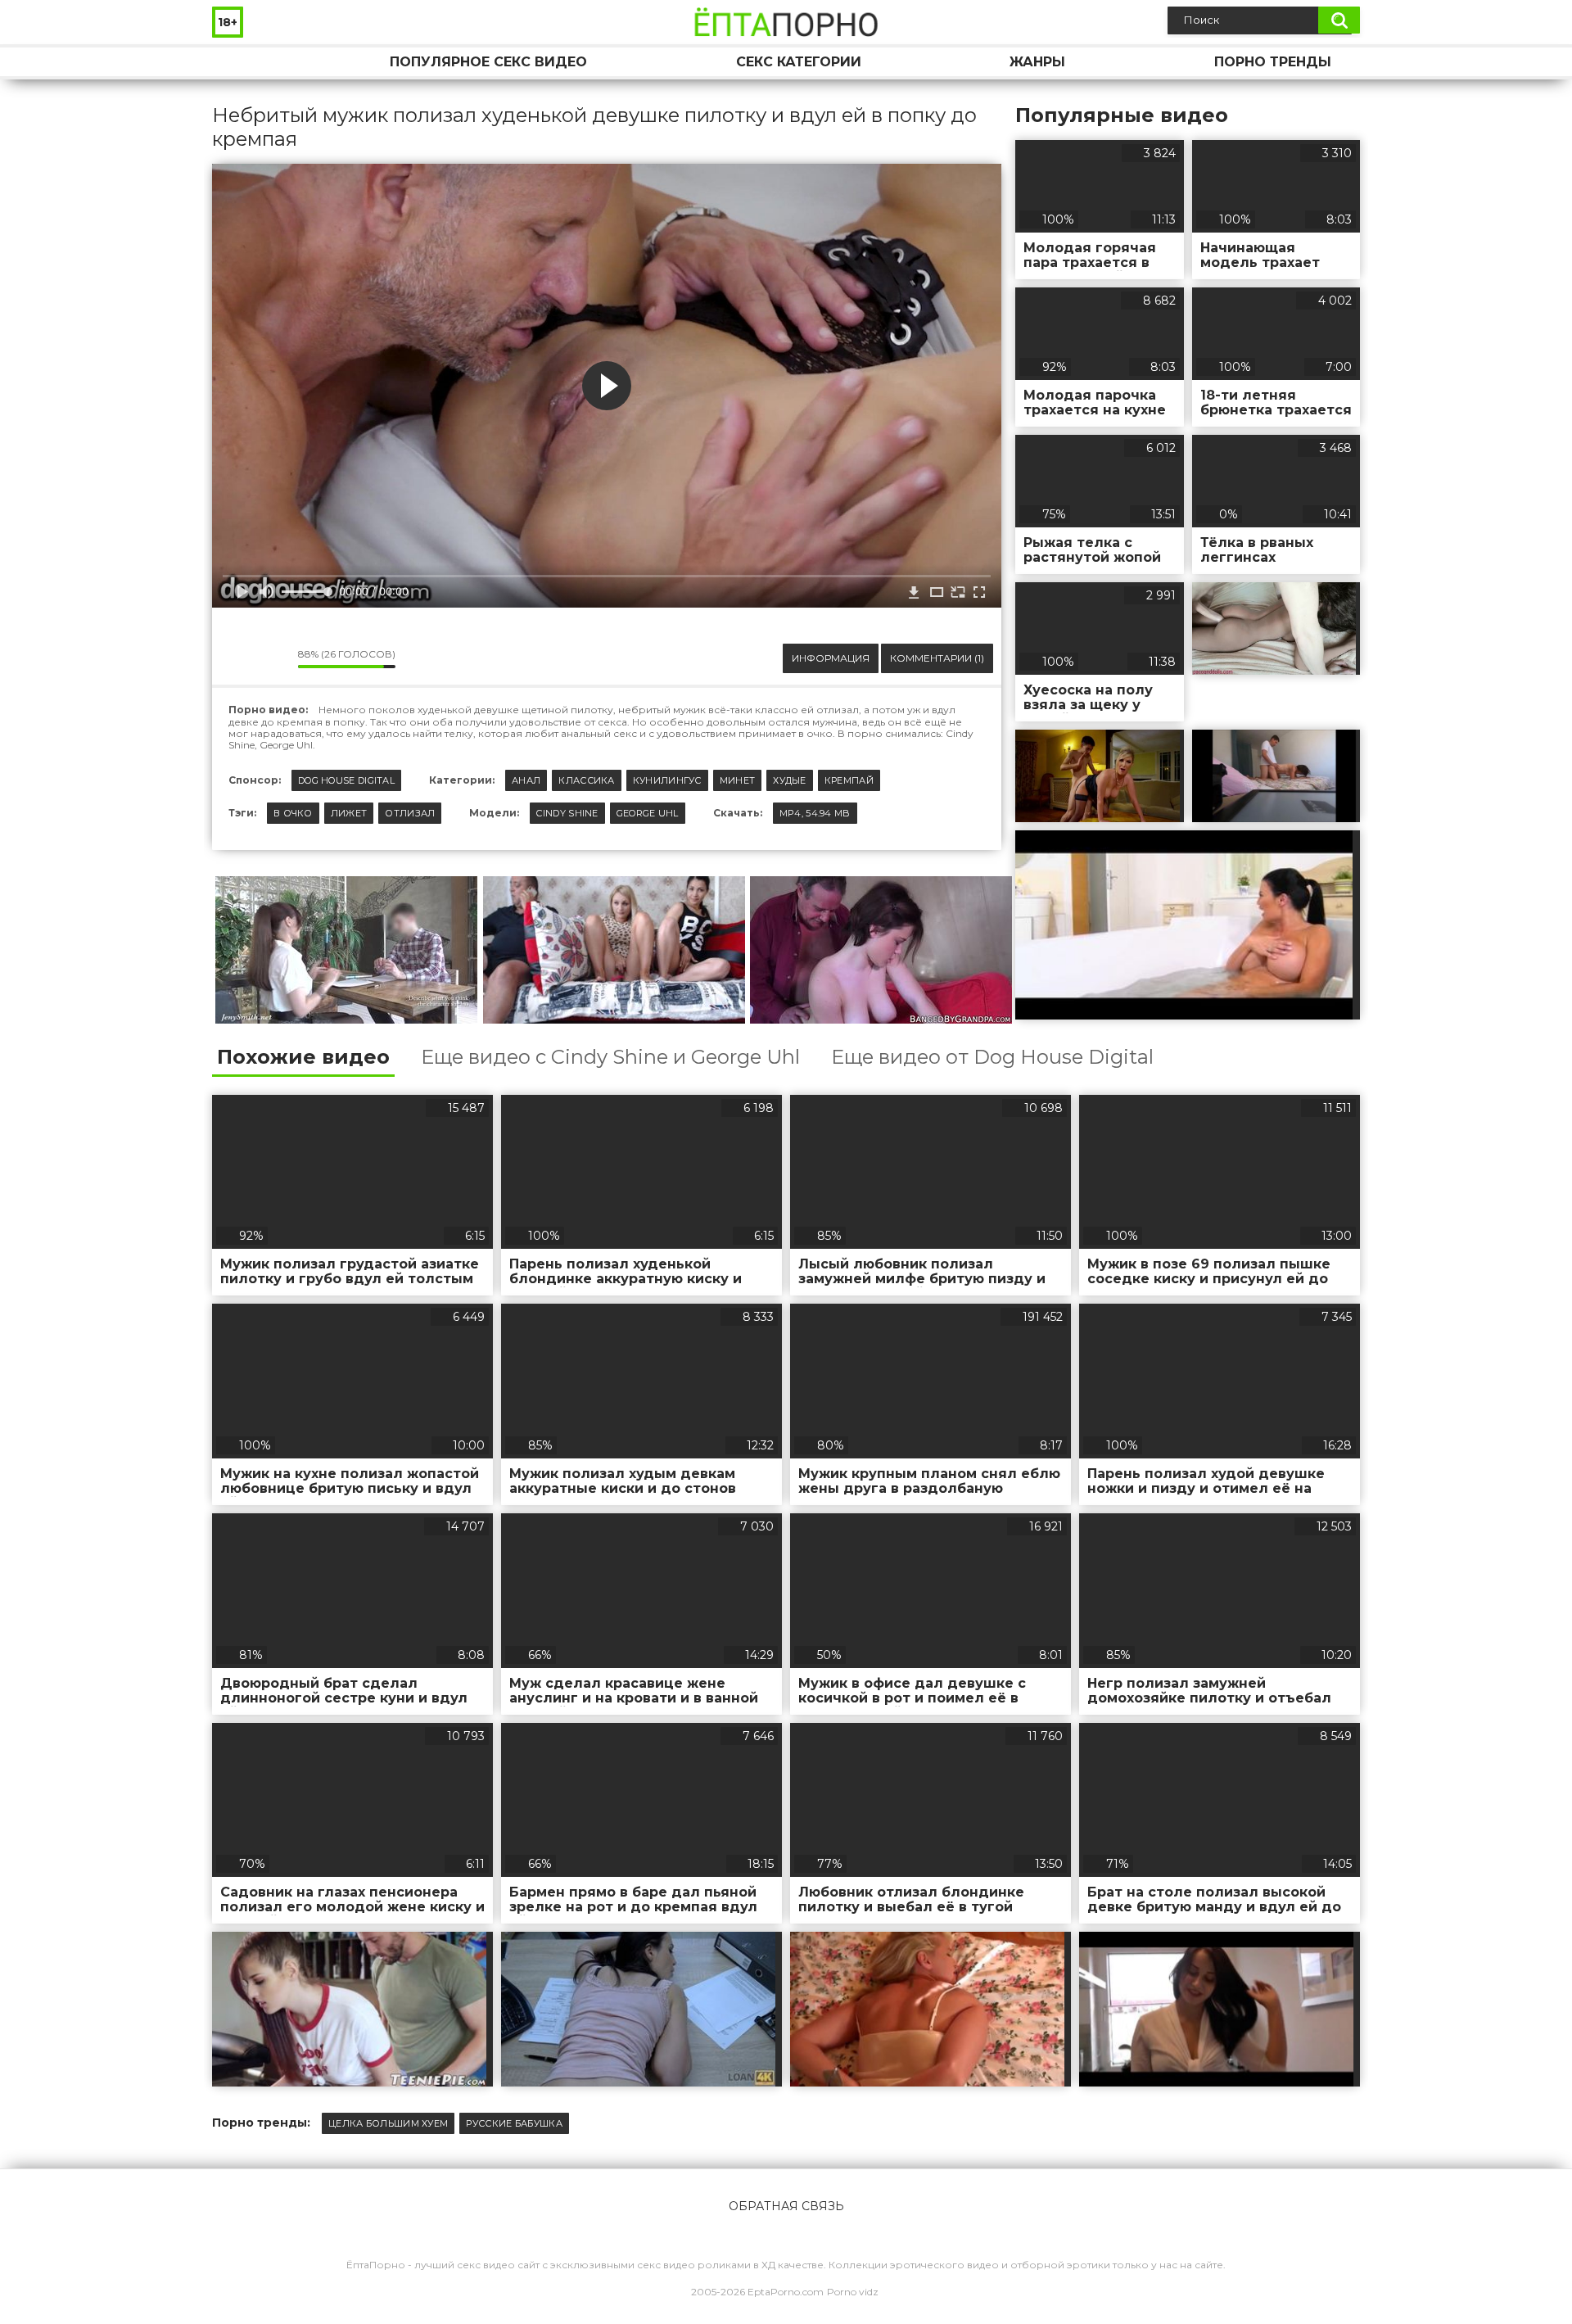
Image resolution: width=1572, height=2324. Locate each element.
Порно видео (241, 62)
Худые (790, 780)
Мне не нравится (273, 658)
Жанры (1037, 62)
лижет (349, 813)
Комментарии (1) (937, 658)
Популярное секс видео (488, 62)
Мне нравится (237, 658)
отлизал (410, 813)
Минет (738, 780)
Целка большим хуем (388, 2123)
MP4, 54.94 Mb (815, 813)
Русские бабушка (514, 2123)
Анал (526, 780)
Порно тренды (1273, 62)
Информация (831, 658)
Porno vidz (853, 2292)
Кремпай (849, 780)
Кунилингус (667, 780)
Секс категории (799, 62)
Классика (586, 780)
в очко (293, 813)
